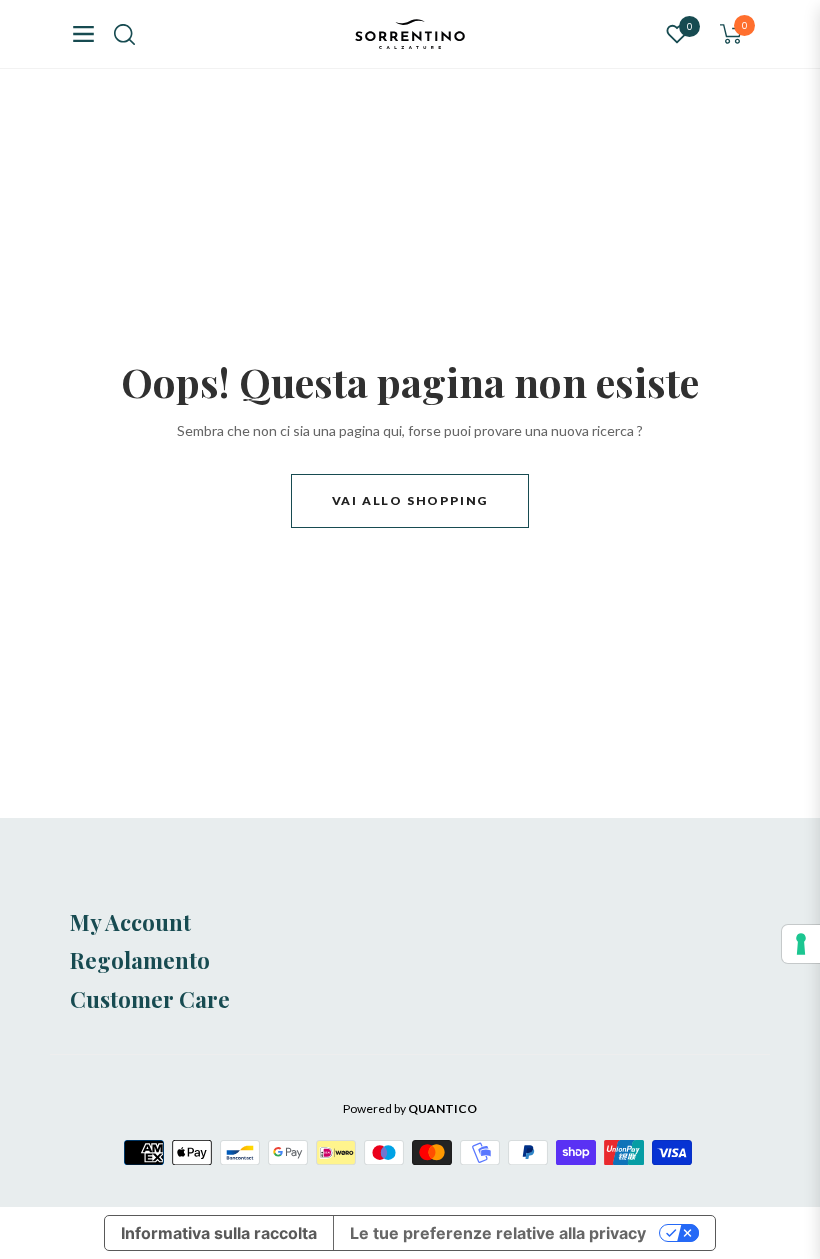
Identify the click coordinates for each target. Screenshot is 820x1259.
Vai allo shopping (410, 500)
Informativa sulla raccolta (219, 1233)
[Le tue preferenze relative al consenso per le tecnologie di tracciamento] (801, 944)
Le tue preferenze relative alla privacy (498, 1233)
